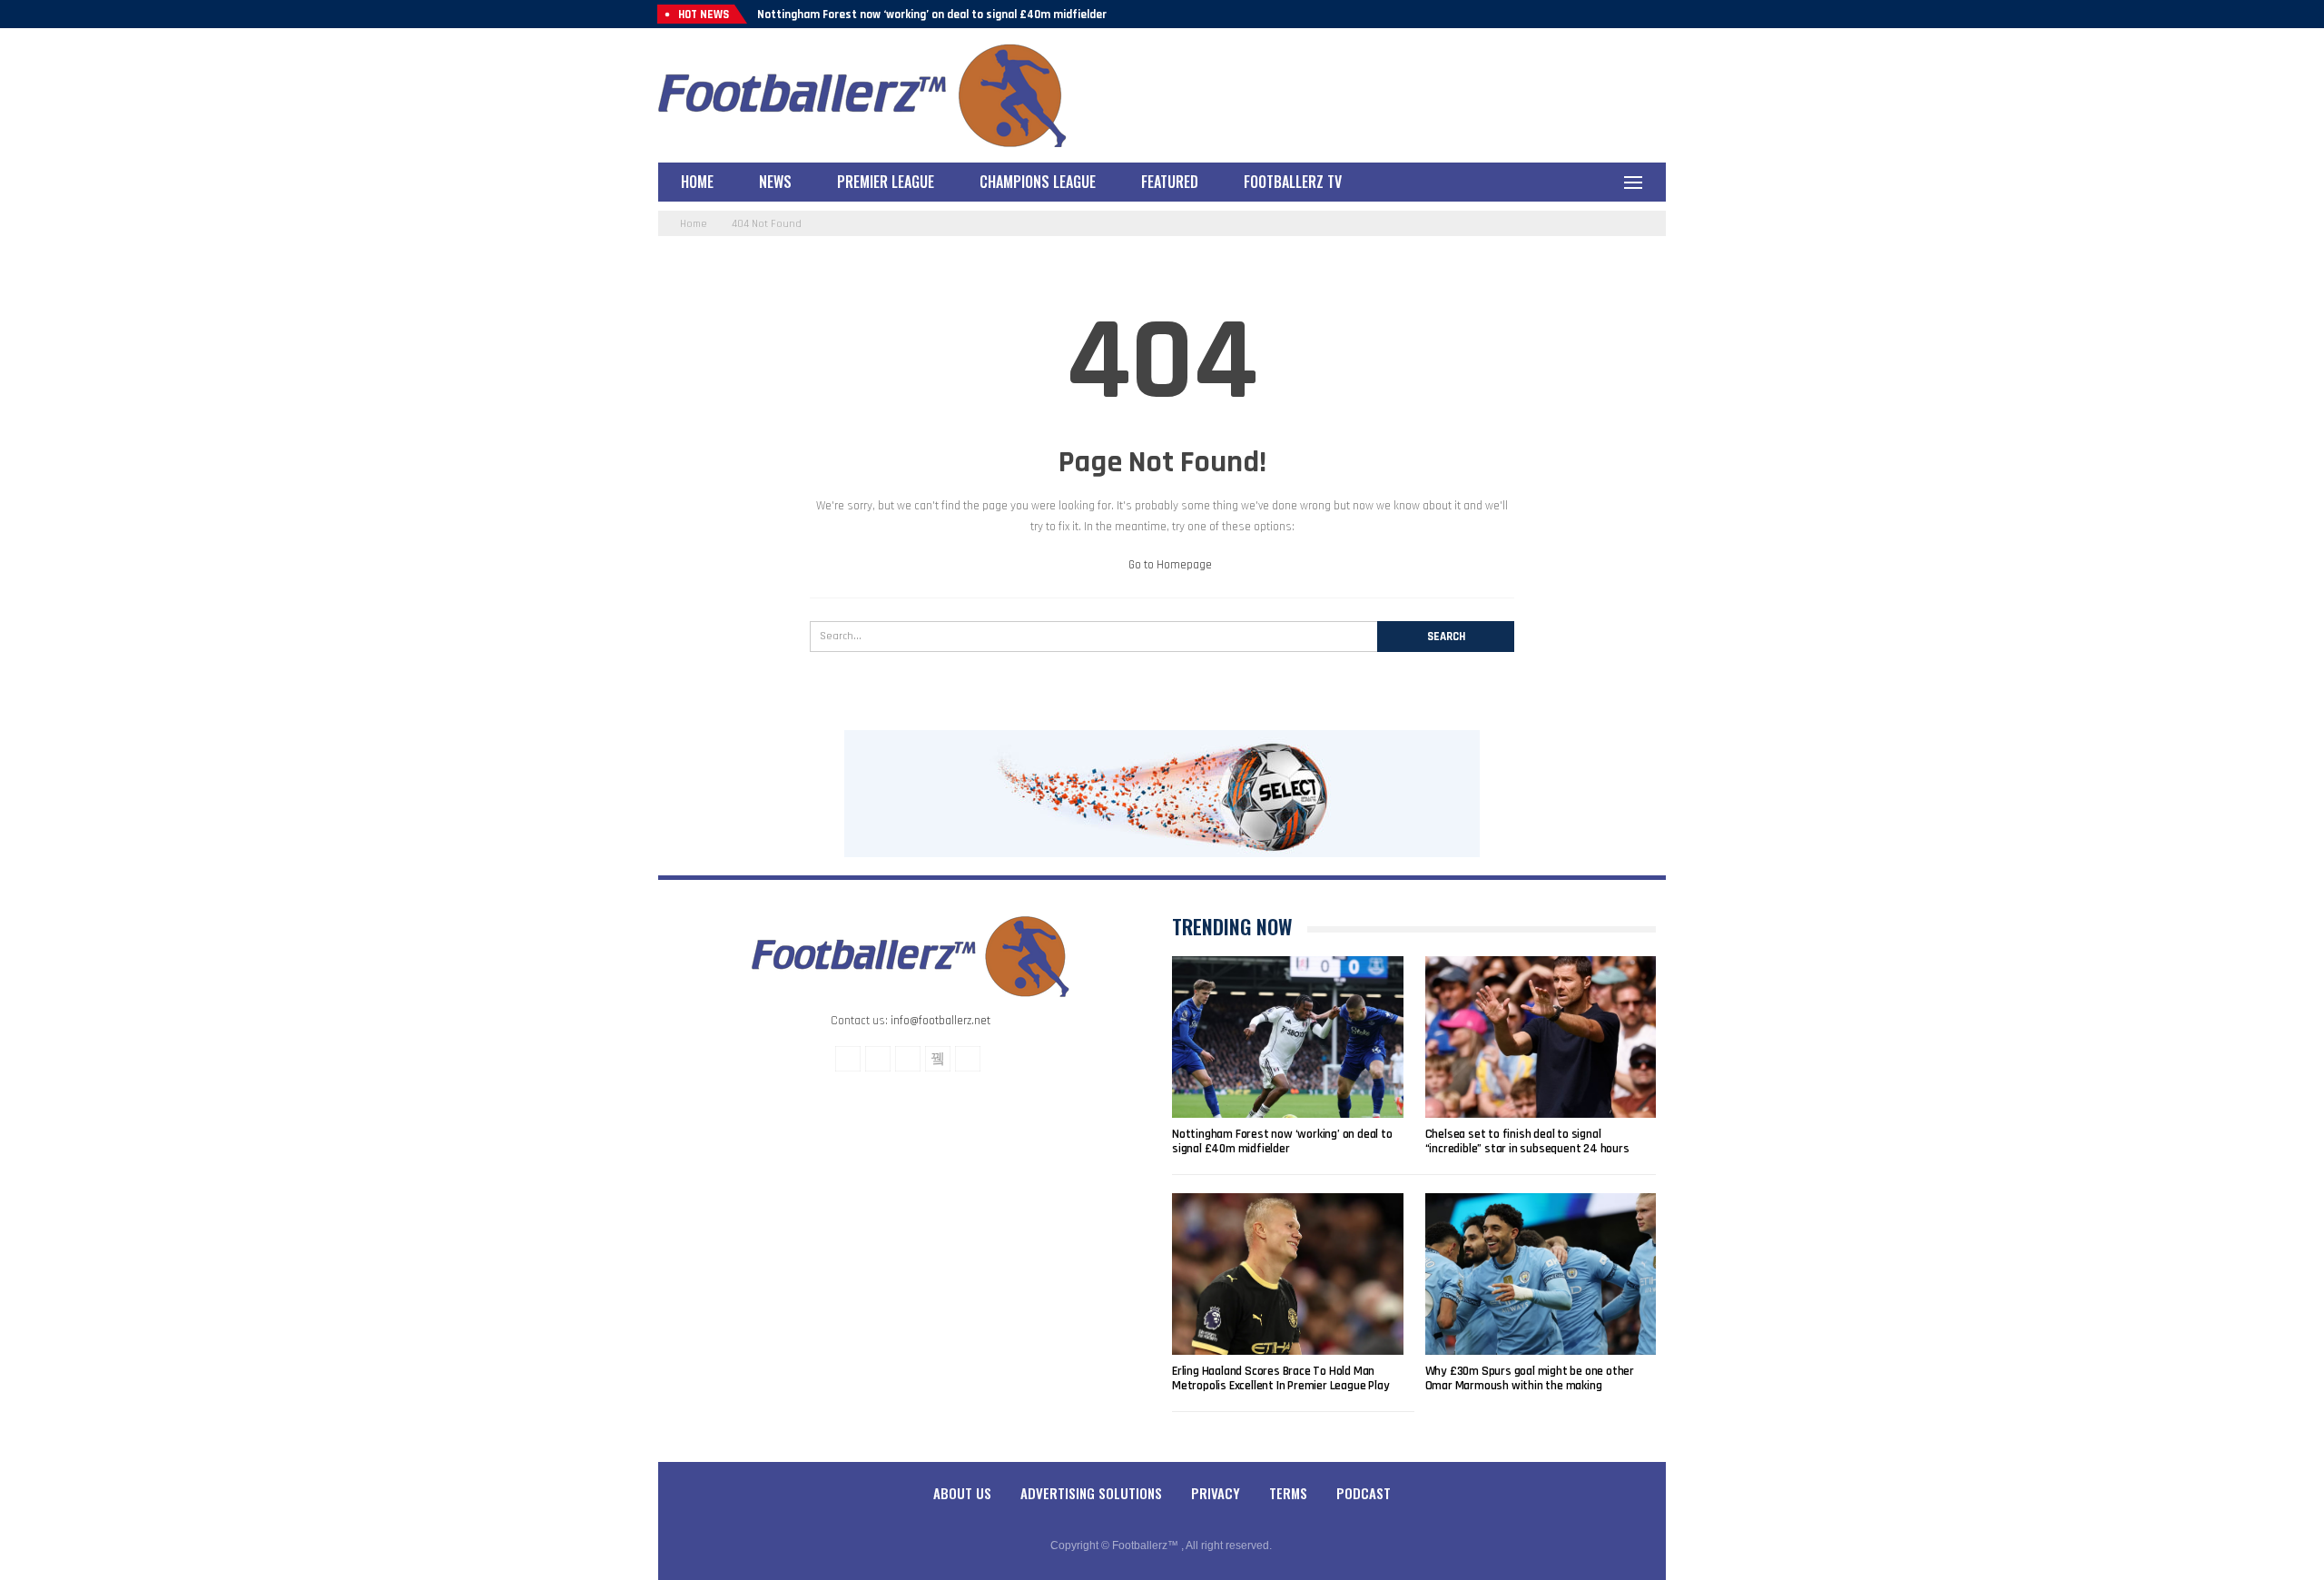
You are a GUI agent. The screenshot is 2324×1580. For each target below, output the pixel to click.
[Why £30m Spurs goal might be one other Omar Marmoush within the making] (1541, 1274)
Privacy (1216, 1493)
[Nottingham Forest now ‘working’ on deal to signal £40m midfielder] (1288, 1037)
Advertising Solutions (1091, 1493)
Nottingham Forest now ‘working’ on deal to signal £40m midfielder (932, 15)
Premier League (886, 182)
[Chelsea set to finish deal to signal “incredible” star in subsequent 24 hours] (1541, 1037)
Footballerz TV (1293, 182)
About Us (962, 1493)
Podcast (1364, 1493)
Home (697, 182)
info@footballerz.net (940, 1021)
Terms (1288, 1493)
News (775, 182)
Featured (1170, 182)
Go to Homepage (1169, 565)
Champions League (1038, 182)
